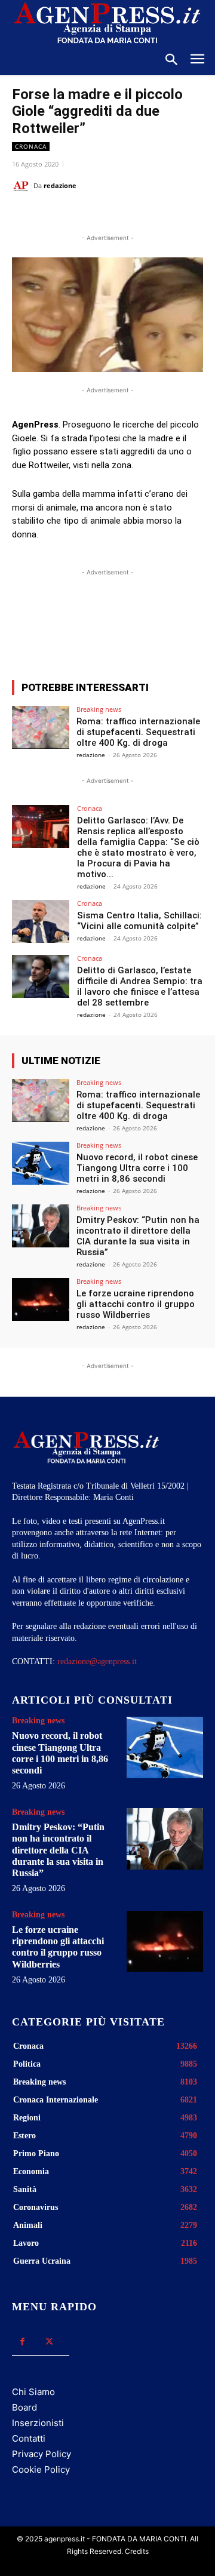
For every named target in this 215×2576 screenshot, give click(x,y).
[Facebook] (62, 216)
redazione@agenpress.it (97, 1662)
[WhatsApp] (116, 216)
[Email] (144, 216)
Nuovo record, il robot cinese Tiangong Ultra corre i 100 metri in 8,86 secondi (137, 1168)
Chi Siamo (33, 2392)
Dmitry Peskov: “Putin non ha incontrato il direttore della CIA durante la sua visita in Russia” (138, 1236)
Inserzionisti (38, 2423)
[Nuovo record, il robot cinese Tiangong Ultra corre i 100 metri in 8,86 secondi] (41, 1163)
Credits (137, 2551)
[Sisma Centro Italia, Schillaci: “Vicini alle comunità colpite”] (41, 921)
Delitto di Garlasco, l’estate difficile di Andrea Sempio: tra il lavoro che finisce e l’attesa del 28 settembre (140, 986)
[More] (169, 627)
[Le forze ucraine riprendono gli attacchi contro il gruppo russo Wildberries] (41, 1299)
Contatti (29, 2438)
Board (24, 2407)
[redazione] (23, 186)
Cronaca (31, 146)
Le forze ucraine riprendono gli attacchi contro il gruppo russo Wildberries (136, 1304)
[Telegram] (171, 216)
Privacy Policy (42, 2454)
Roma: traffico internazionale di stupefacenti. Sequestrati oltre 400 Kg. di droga (138, 732)
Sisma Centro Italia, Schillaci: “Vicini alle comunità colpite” (139, 921)
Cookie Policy (41, 2469)
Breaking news (99, 709)
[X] (89, 216)
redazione (60, 185)
